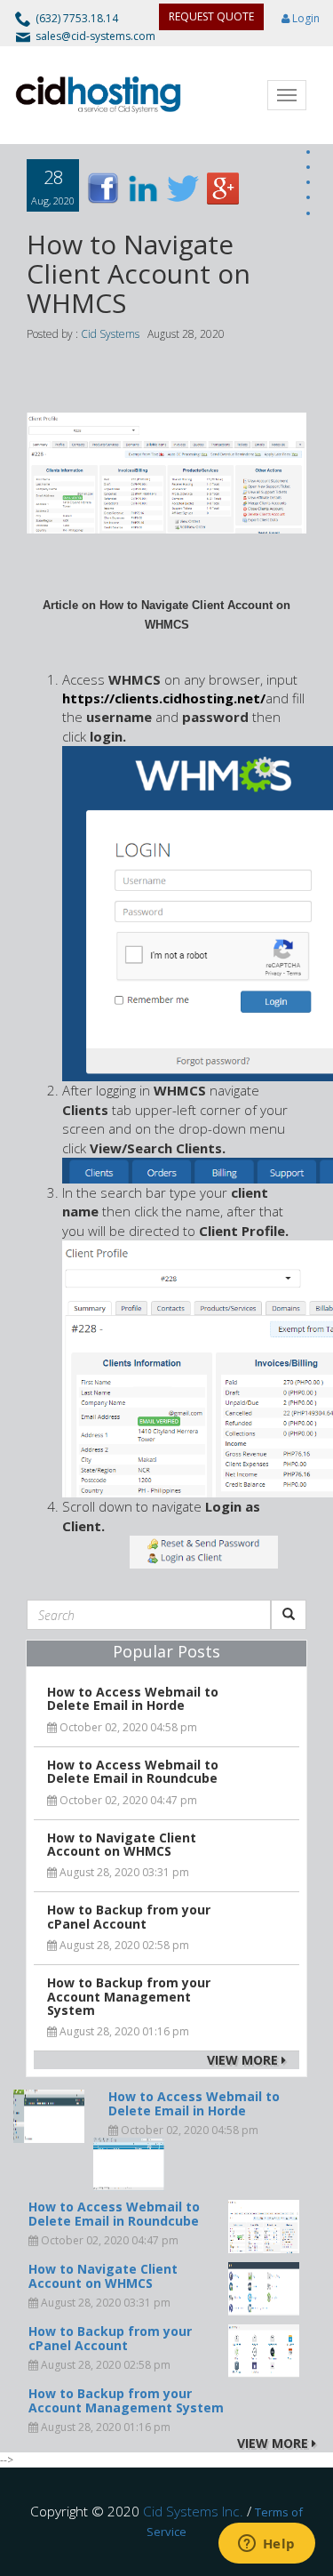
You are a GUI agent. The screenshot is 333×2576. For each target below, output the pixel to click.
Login (305, 18)
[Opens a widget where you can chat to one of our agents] (266, 2545)
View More (244, 2060)
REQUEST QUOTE (211, 16)
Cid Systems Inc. (193, 2511)
